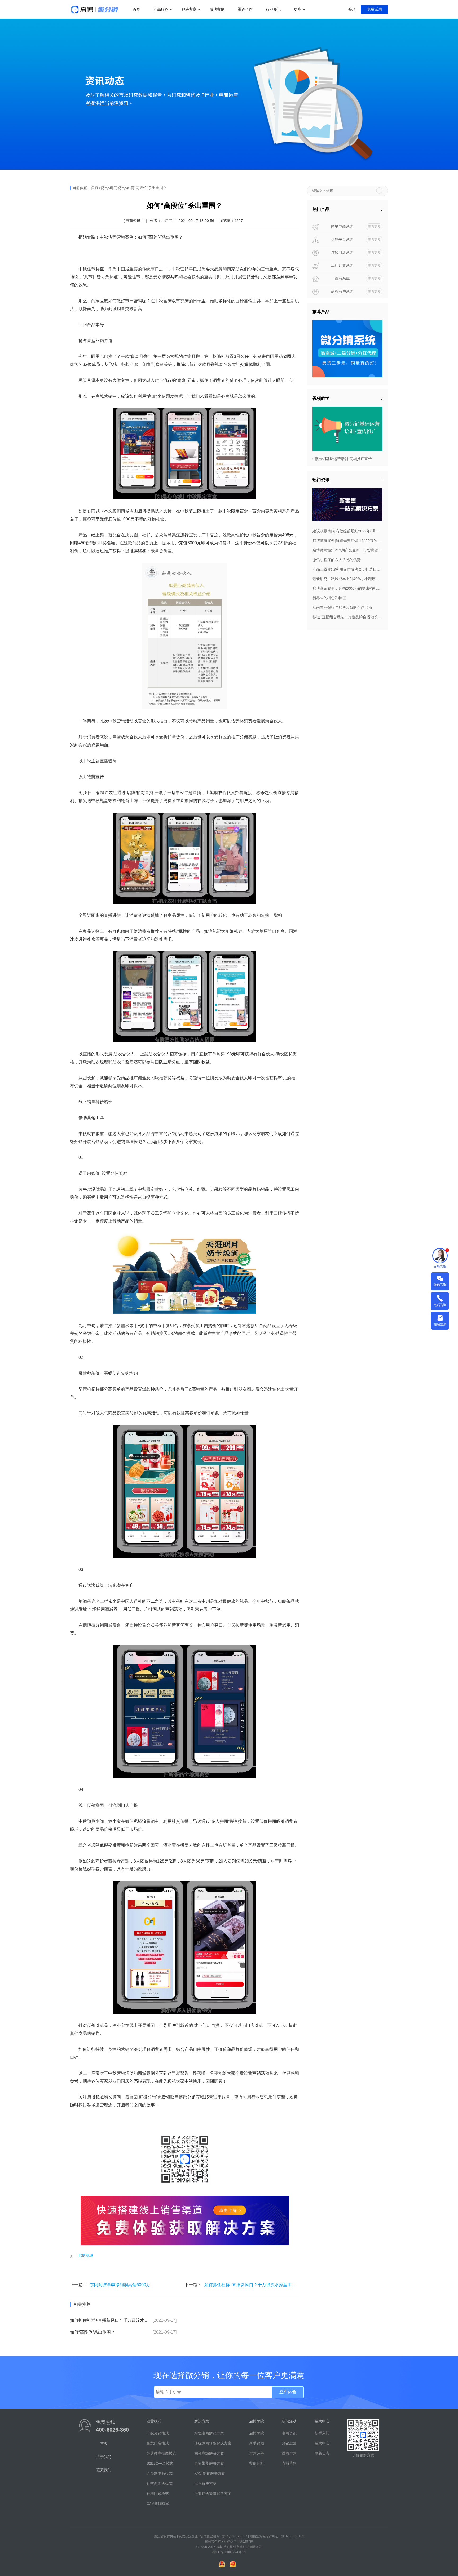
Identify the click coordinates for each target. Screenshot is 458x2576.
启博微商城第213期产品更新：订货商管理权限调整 (347, 550)
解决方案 (189, 9)
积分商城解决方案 (209, 2453)
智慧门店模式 (158, 2443)
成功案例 (217, 9)
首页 (136, 9)
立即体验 (288, 2392)
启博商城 (86, 2255)
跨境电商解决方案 (209, 2433)
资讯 (104, 188)
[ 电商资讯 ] (133, 221)
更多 (298, 9)
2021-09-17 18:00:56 (196, 221)
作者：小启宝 (161, 221)
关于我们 (104, 2457)
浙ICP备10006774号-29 (229, 2552)
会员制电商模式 (160, 2473)
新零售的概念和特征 (329, 598)
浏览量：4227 (231, 221)
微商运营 (289, 2453)
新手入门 (322, 2433)
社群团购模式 (158, 2494)
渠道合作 (245, 9)
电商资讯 (117, 188)
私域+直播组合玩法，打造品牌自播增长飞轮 (347, 617)
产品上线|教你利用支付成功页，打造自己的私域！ (347, 569)
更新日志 (322, 2453)
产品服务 (161, 9)
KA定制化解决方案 (210, 2473)
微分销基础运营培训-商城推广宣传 (343, 459)
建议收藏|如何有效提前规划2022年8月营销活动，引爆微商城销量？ (347, 531)
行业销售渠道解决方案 (213, 2494)
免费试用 (375, 9)
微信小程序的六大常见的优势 (337, 560)
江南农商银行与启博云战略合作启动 (342, 607)
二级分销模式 (158, 2433)
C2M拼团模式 (158, 2504)
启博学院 (257, 2433)
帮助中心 (322, 2443)
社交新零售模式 (160, 2483)
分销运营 (289, 2443)
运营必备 (257, 2453)
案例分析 (257, 2463)
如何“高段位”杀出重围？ (147, 188)
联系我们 (104, 2470)
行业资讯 (273, 9)
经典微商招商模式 (161, 2453)
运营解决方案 (205, 2483)
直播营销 (289, 2463)
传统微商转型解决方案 (213, 2443)
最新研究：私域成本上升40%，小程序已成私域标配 (347, 579)
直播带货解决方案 (209, 2463)
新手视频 (257, 2443)
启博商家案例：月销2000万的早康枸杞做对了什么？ (347, 588)
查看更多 (374, 227)
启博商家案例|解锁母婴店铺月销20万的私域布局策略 (347, 541)
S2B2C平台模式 (160, 2463)
